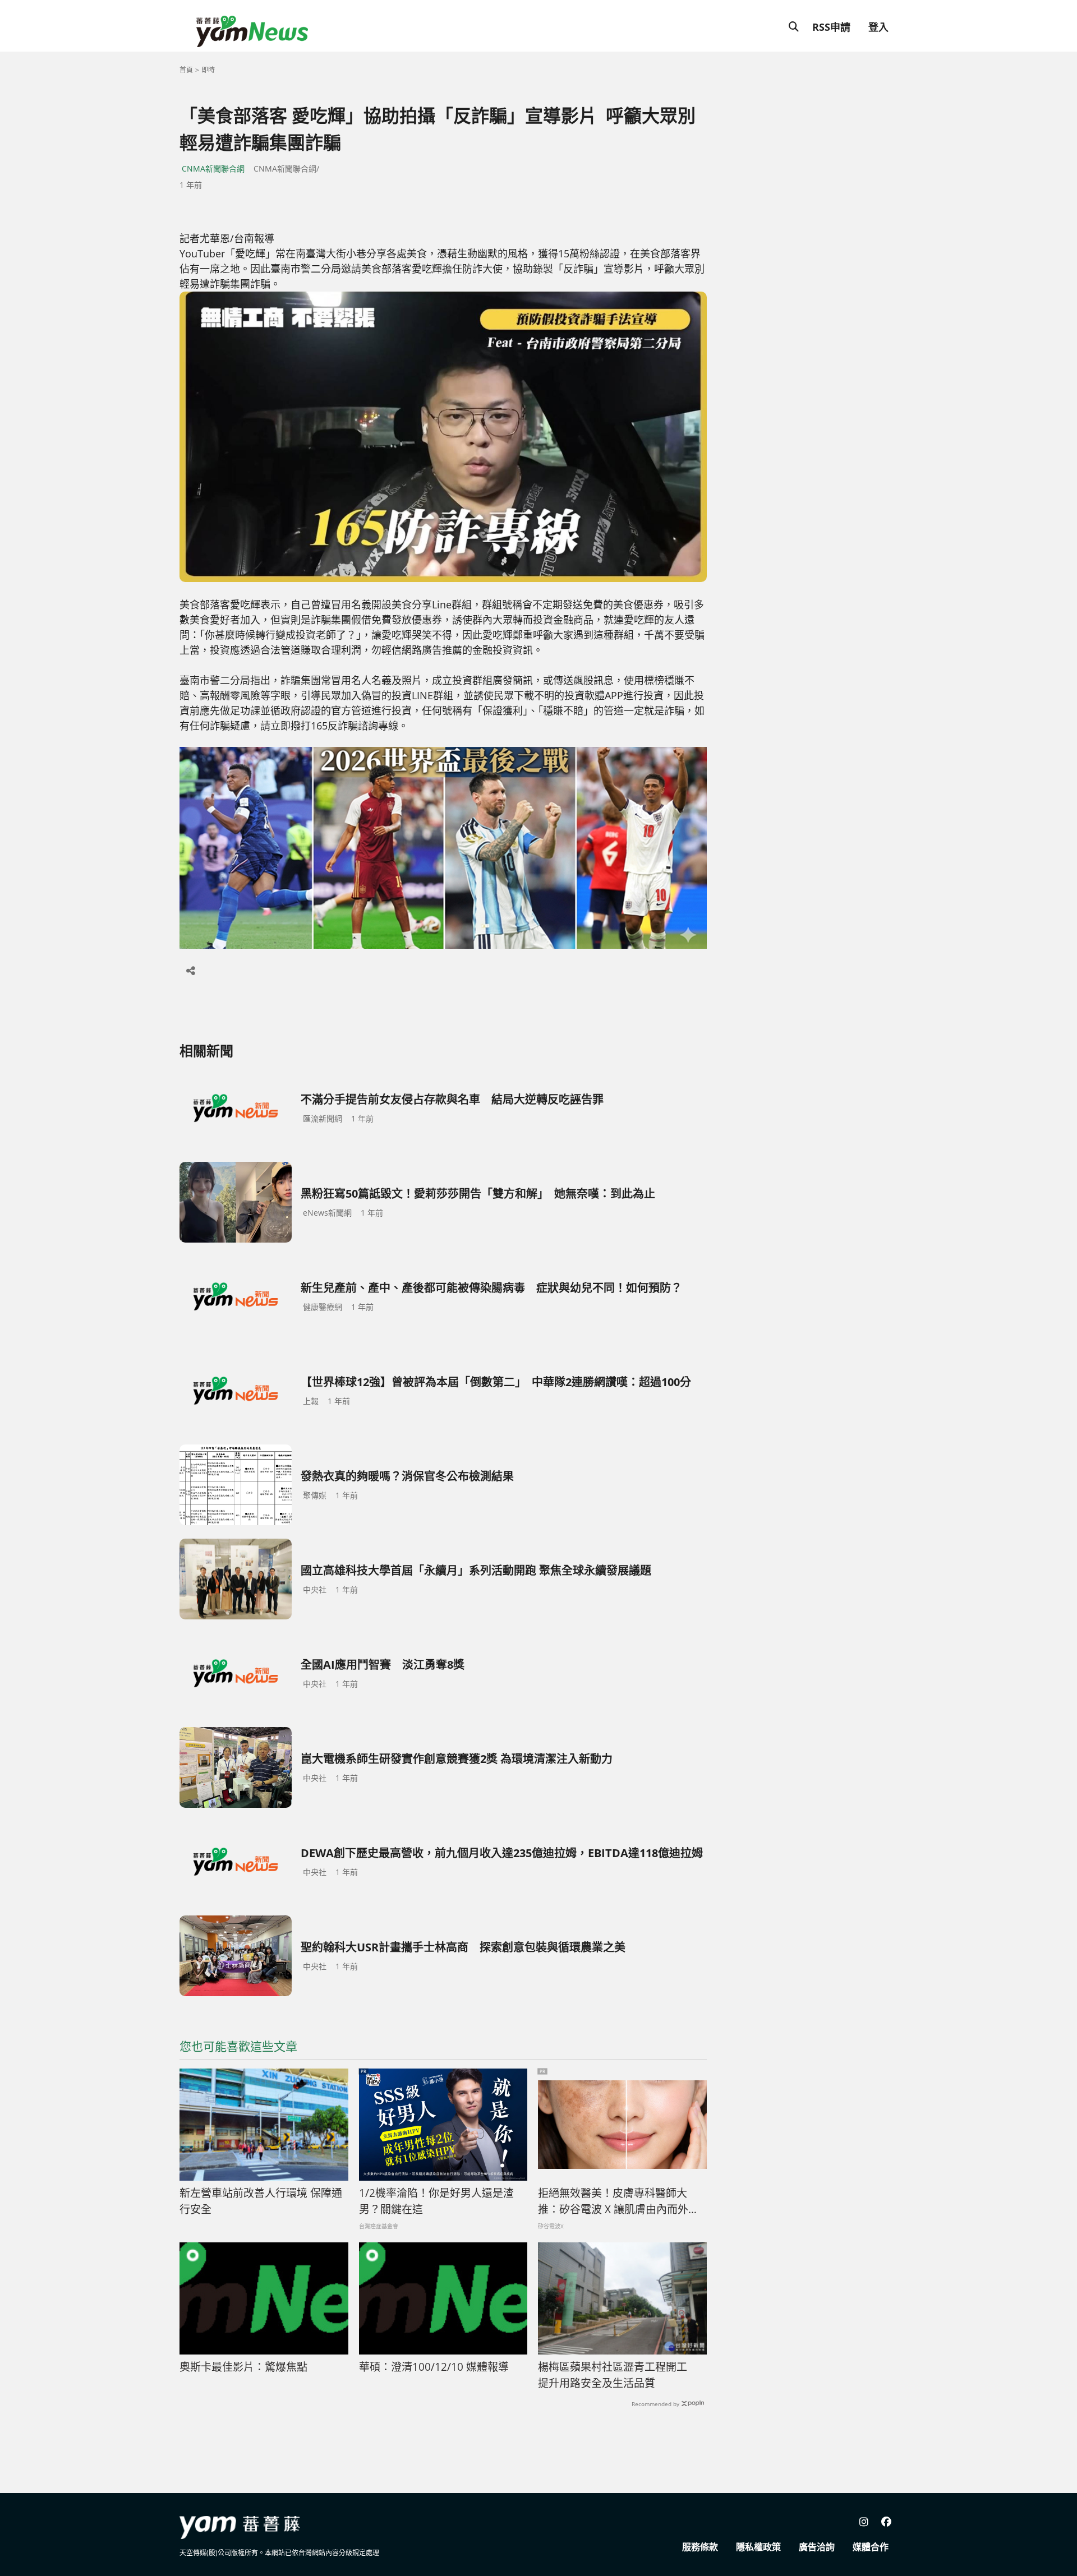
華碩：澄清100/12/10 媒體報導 (434, 2367)
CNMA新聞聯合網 (213, 168)
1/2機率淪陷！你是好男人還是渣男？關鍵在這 (436, 2201)
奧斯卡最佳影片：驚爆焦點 (243, 2367)
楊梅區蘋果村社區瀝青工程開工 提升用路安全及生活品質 (618, 2375)
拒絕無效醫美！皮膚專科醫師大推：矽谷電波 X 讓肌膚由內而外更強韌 (618, 2201)
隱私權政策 (758, 2547)
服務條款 (700, 2547)
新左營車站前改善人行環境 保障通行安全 (261, 2201)
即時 (208, 70)
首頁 (186, 70)
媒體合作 (871, 2547)
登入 (878, 27)
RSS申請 (831, 27)
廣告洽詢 (817, 2547)
